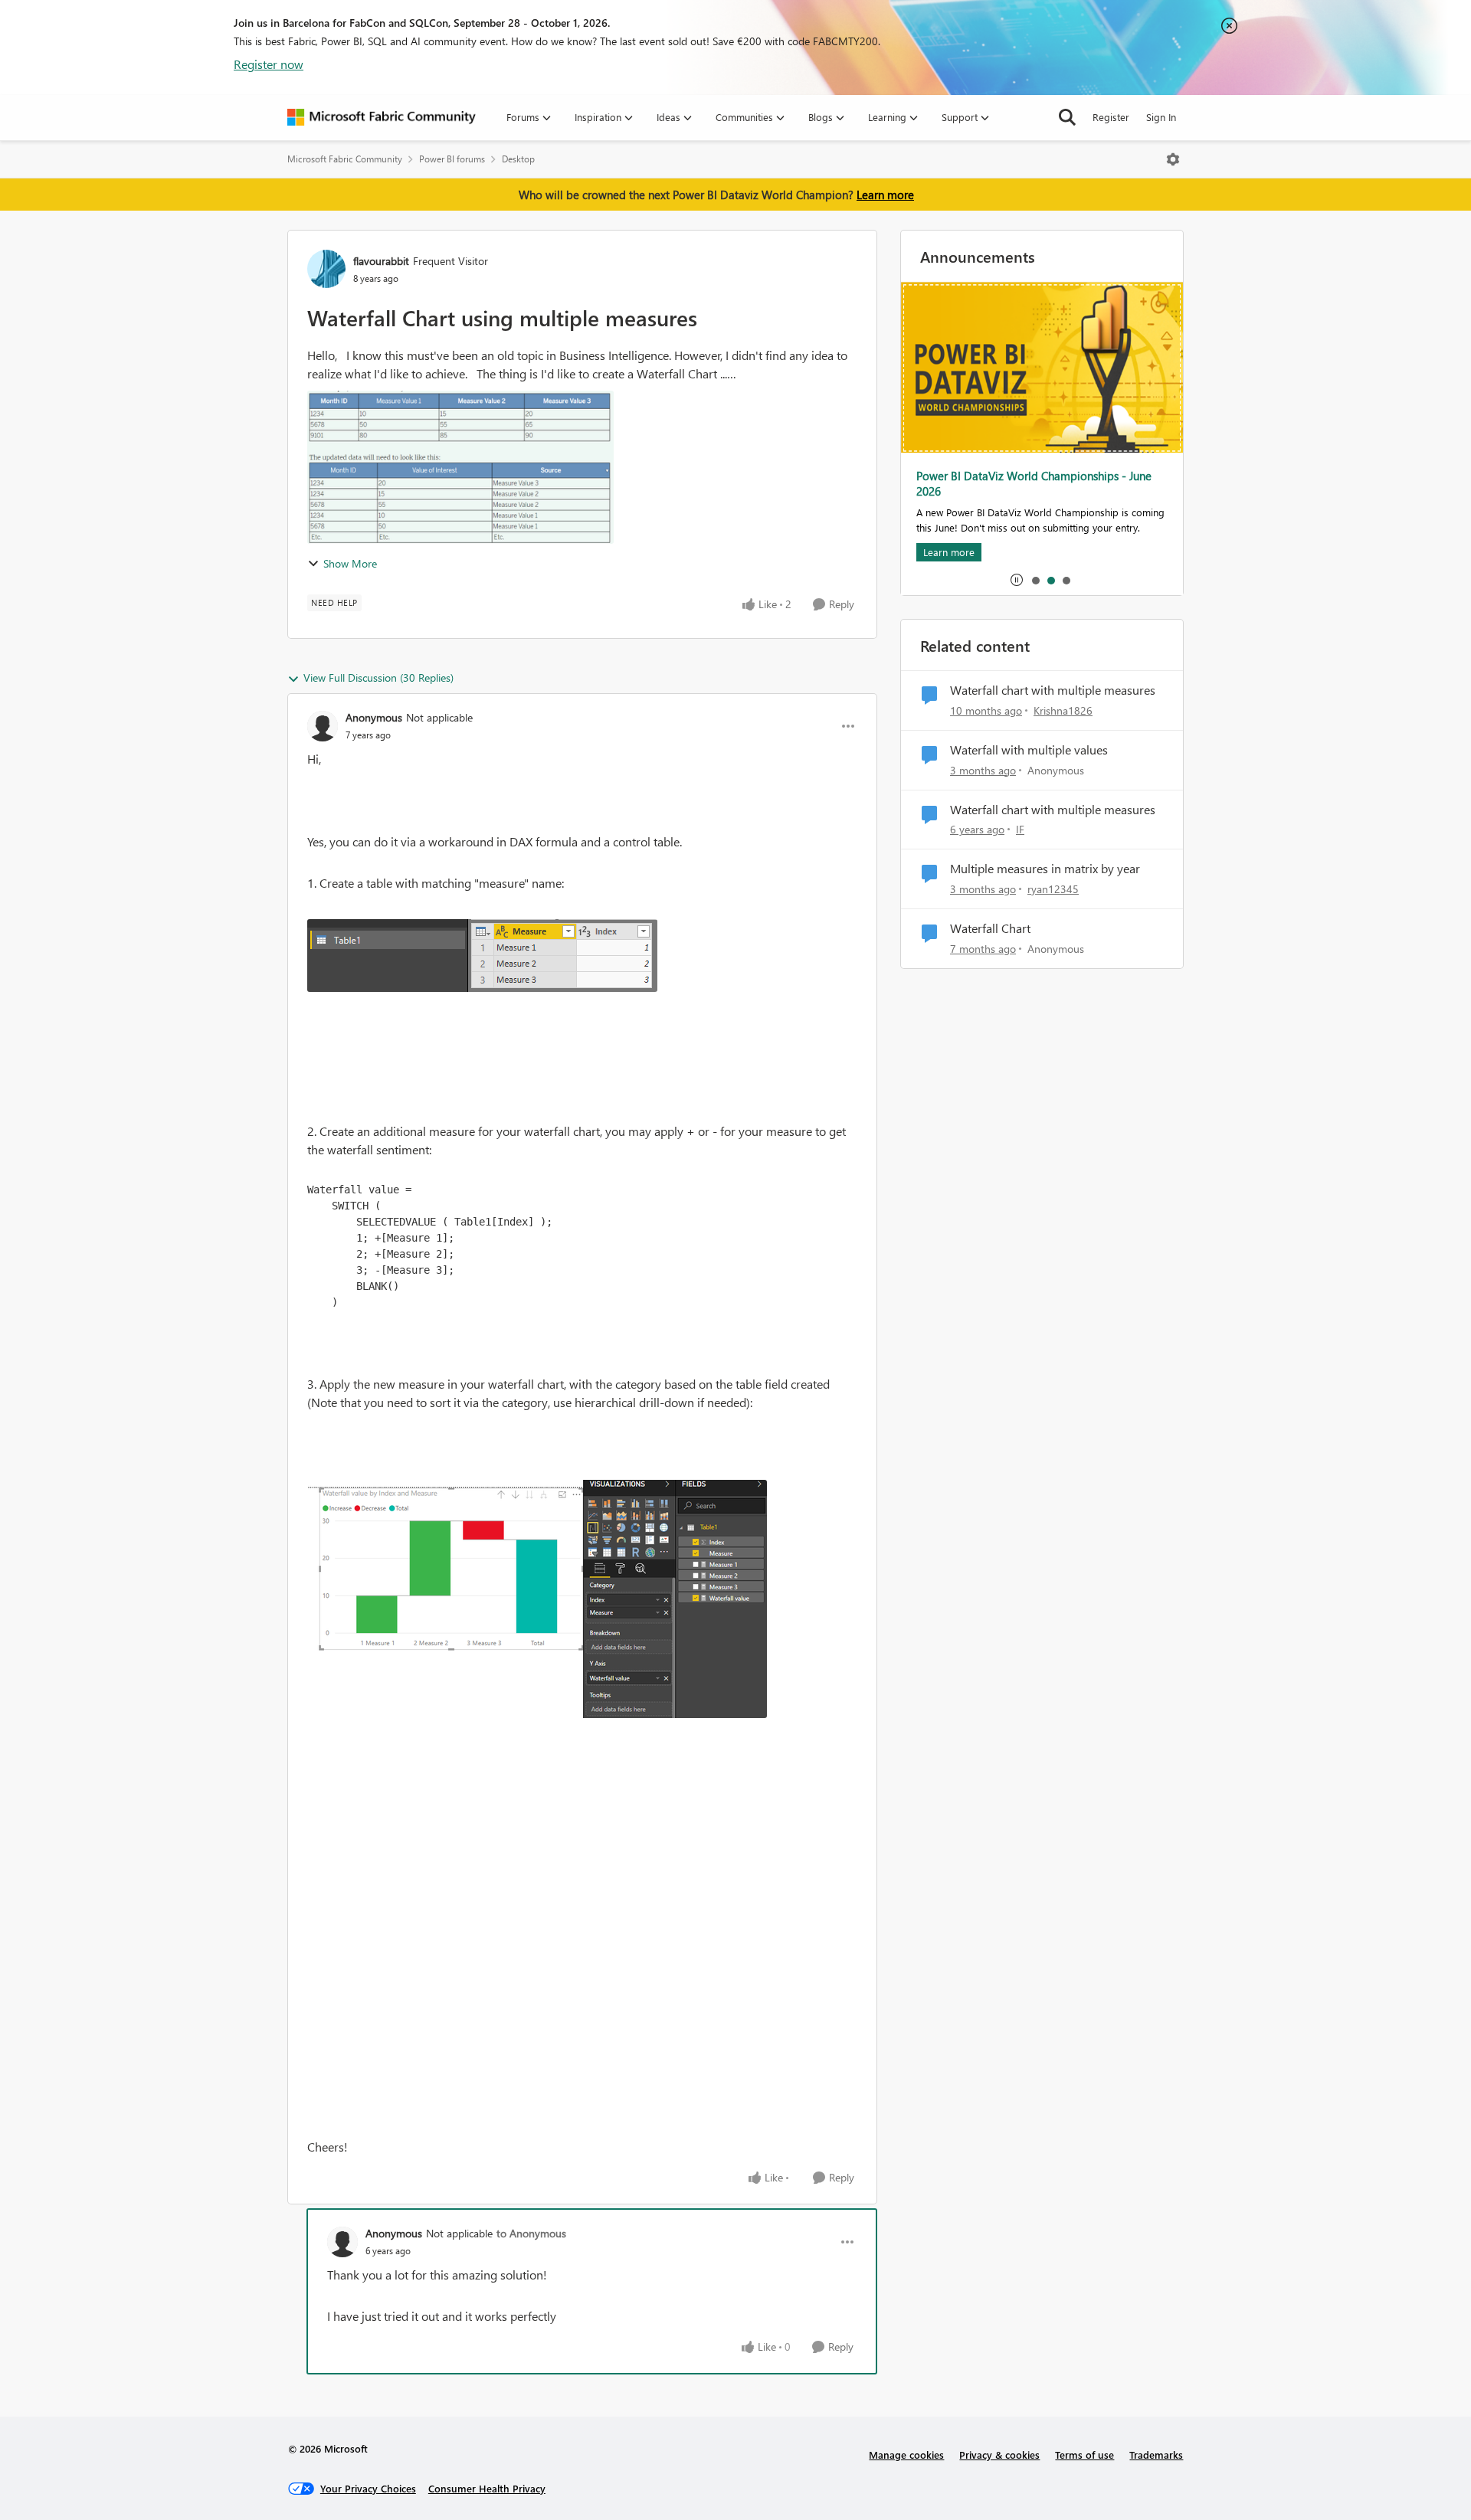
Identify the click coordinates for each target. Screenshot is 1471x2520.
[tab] (1035, 580)
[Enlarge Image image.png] (482, 956)
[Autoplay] (1017, 580)
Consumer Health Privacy (487, 2488)
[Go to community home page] (382, 117)
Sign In (1161, 117)
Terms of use (1084, 2455)
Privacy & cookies (999, 2455)
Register (1111, 117)
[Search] (1067, 117)
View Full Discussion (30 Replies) (378, 677)
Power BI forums (452, 159)
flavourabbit (381, 261)
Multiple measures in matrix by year (1045, 869)
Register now (269, 64)
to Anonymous (531, 2233)
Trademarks (1156, 2455)
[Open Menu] (1173, 159)
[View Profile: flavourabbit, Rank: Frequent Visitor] (326, 269)
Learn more (885, 195)
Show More (350, 563)
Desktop (518, 159)
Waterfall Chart (990, 928)
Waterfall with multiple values (1029, 750)
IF (1020, 829)
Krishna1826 (1063, 710)
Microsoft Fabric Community (345, 159)
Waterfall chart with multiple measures (1053, 690)
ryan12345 (1053, 889)
